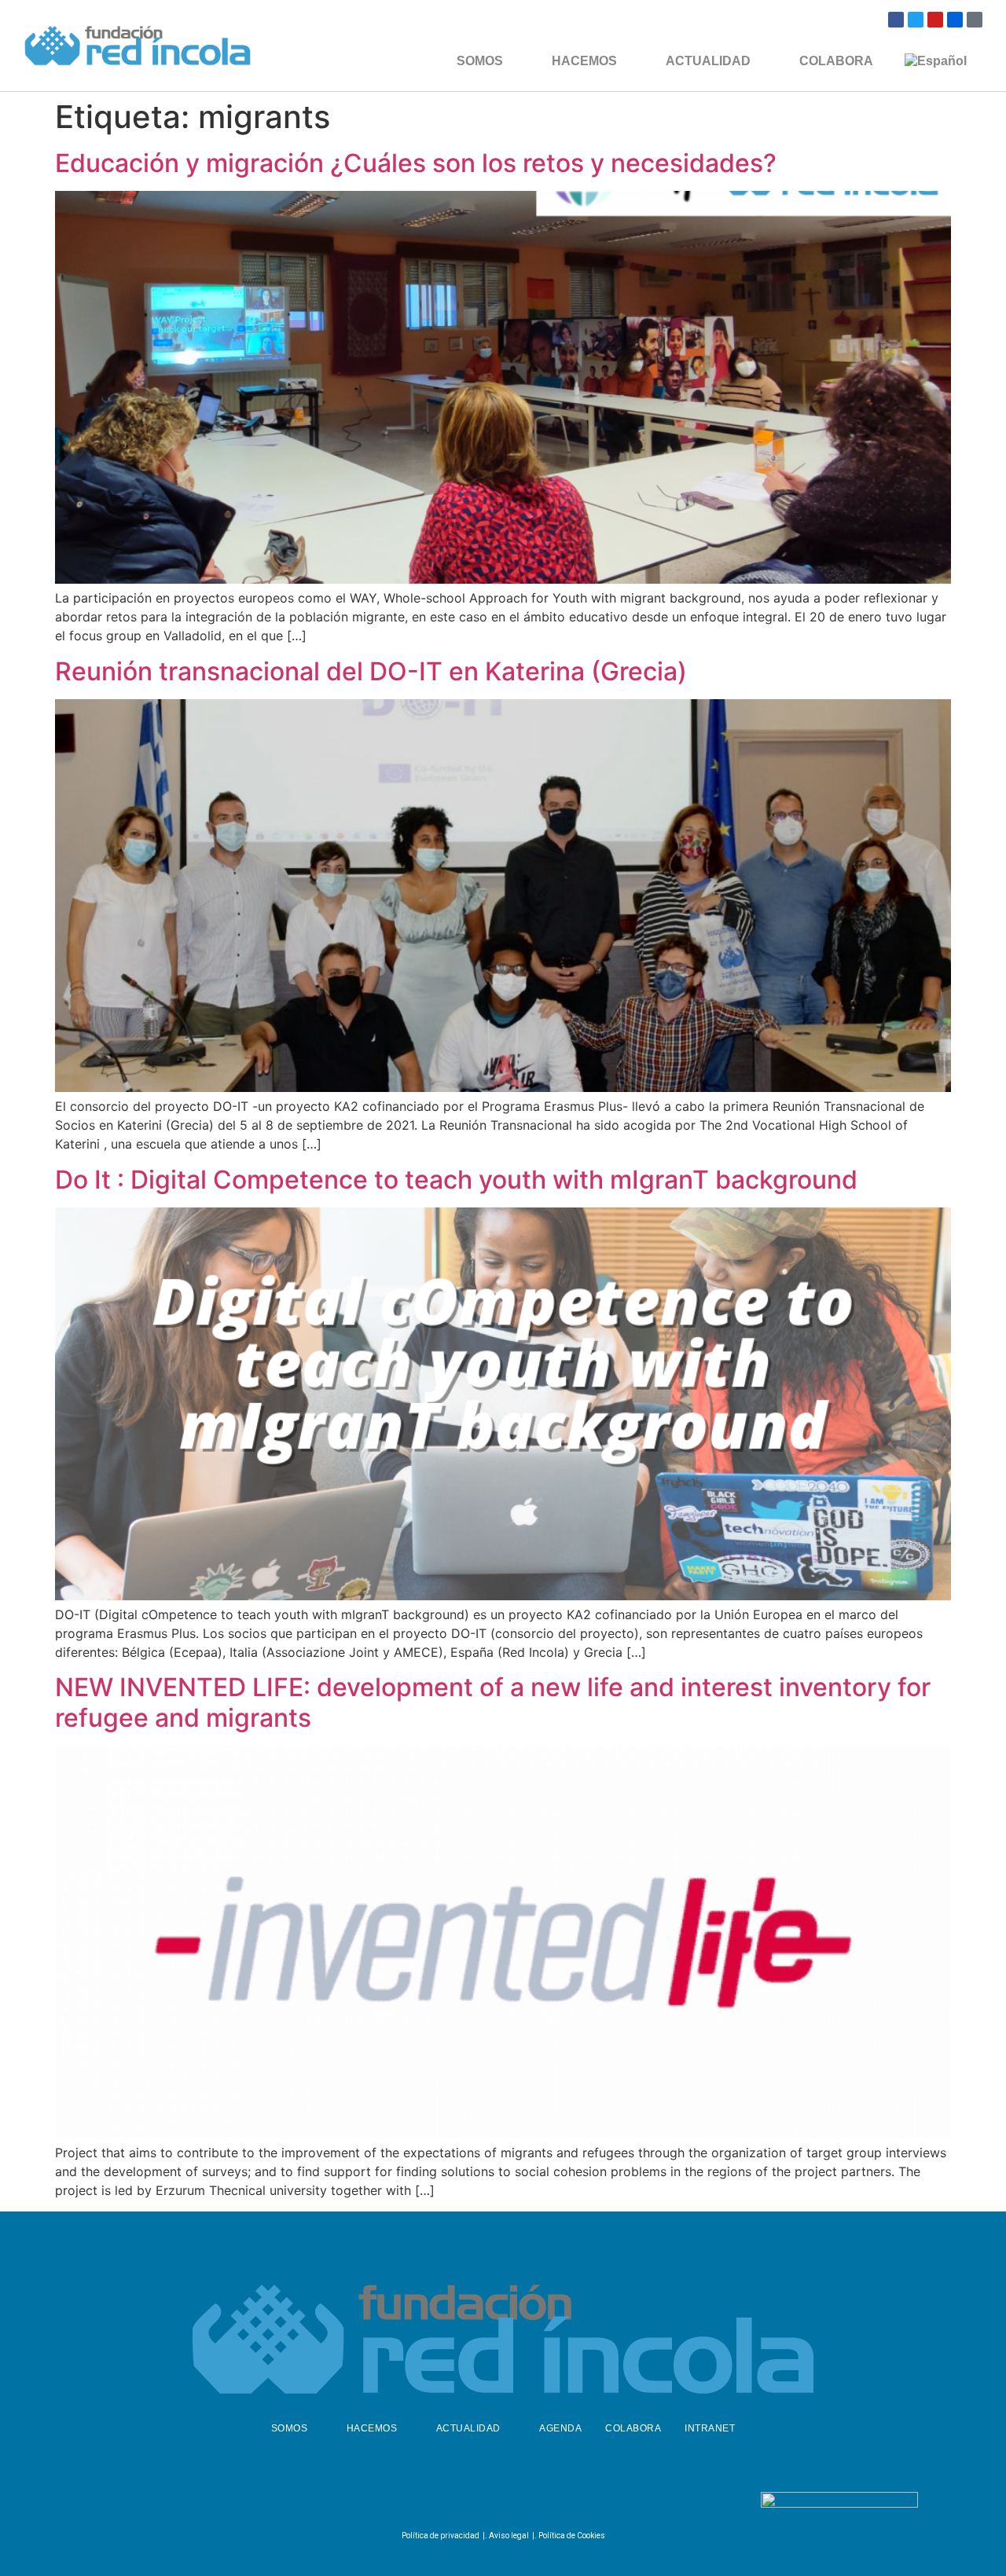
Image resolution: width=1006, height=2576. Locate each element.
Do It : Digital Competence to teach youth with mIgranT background (456, 1180)
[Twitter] (916, 20)
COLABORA (836, 61)
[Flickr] (955, 20)
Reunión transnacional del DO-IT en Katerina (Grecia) (371, 671)
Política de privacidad (441, 2536)
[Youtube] (935, 20)
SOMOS (480, 61)
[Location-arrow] (975, 20)
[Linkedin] (538, 2503)
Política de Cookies (572, 2536)
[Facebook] (896, 20)
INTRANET (710, 2428)
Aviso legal (509, 2536)
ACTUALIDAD (708, 61)
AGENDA (560, 2428)
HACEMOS (584, 61)
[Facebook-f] (461, 2503)
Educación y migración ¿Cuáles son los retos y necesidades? (416, 163)
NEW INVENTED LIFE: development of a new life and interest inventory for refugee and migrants (493, 1702)
